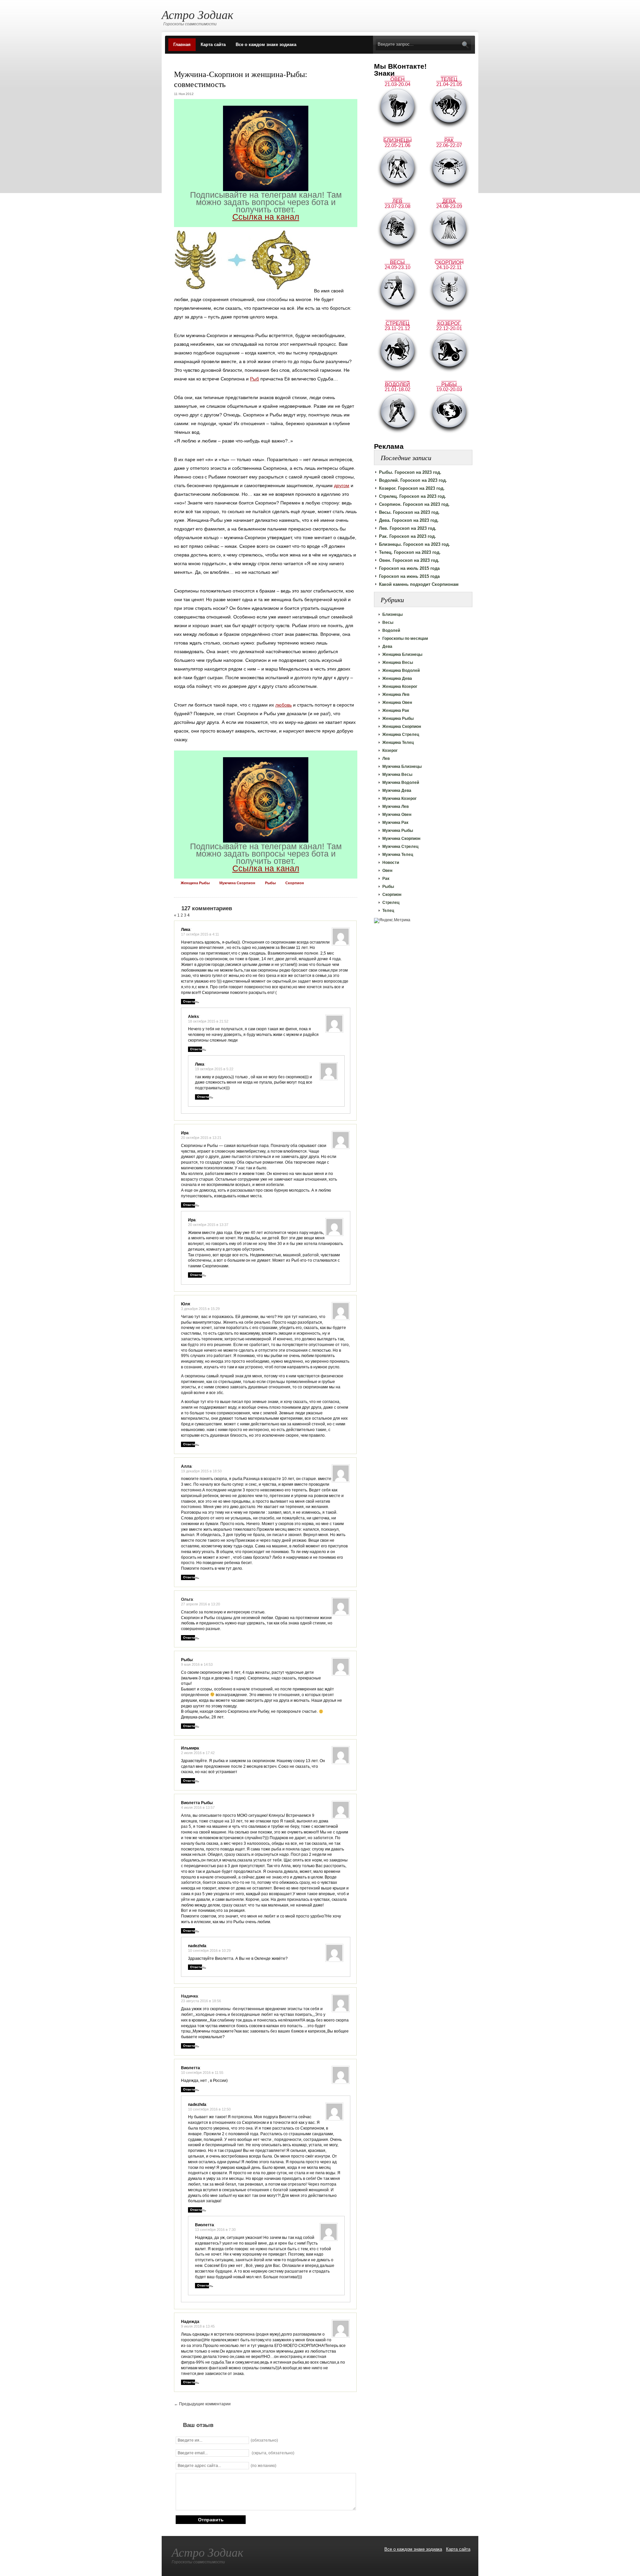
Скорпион (392, 895)
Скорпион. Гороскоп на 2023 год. (414, 504)
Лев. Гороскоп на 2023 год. (408, 528)
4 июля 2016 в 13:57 (198, 1807)
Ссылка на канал (266, 217)
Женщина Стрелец (401, 735)
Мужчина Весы (397, 775)
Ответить (191, 1001)
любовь (283, 705)
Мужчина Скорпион (401, 839)
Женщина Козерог (400, 687)
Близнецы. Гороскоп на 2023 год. (414, 544)
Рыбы (388, 887)
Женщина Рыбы (398, 719)
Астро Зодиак (197, 14)
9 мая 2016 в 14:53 (197, 1664)
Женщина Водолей (401, 671)
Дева (387, 647)
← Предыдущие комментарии (202, 2404)
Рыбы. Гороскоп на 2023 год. (410, 472)
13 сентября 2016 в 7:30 (215, 2230)
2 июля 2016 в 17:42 (198, 1753)
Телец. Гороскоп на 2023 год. (410, 552)
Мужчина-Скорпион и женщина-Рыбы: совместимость (241, 79)
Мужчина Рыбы (398, 831)
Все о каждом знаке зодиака (266, 45)
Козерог (390, 751)
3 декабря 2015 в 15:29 (200, 1309)
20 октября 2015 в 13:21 (201, 1138)
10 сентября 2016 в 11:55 (202, 2073)
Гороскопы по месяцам (405, 638)
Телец (388, 911)
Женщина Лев (396, 695)
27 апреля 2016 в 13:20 (200, 1604)
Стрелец (391, 903)
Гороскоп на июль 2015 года (409, 568)
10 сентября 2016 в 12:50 (209, 2109)
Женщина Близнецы (402, 655)
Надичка (189, 1996)
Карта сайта (213, 45)
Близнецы (392, 614)
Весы (388, 622)
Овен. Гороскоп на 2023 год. (409, 560)
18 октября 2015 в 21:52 (208, 1021)
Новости (391, 863)
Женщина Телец (398, 743)
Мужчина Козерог (399, 799)
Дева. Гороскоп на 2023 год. (409, 520)
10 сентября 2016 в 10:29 (209, 1951)
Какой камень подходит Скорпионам (419, 584)
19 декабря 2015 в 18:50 (201, 1471)
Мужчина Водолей (401, 783)
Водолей (391, 630)
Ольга (187, 1599)
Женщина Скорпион (402, 727)
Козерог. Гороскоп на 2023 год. (412, 488)
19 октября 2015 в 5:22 (214, 1069)
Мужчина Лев (395, 807)
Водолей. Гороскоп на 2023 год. (413, 480)
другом (342, 485)
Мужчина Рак (395, 823)
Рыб (254, 379)
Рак (386, 879)
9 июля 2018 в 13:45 (198, 2326)
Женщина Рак (396, 711)
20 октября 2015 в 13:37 (208, 1225)
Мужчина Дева (397, 791)
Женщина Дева (397, 679)
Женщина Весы (398, 663)
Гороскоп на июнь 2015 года (409, 576)
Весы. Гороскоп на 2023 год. (409, 512)
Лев (386, 759)
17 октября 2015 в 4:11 (200, 934)
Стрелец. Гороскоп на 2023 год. (412, 496)
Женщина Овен (397, 703)
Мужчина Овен (397, 815)
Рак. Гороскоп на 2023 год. (407, 536)
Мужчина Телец (398, 855)
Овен (387, 871)
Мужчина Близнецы (402, 767)
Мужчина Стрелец (400, 847)
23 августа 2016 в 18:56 (201, 2001)
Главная (182, 45)
